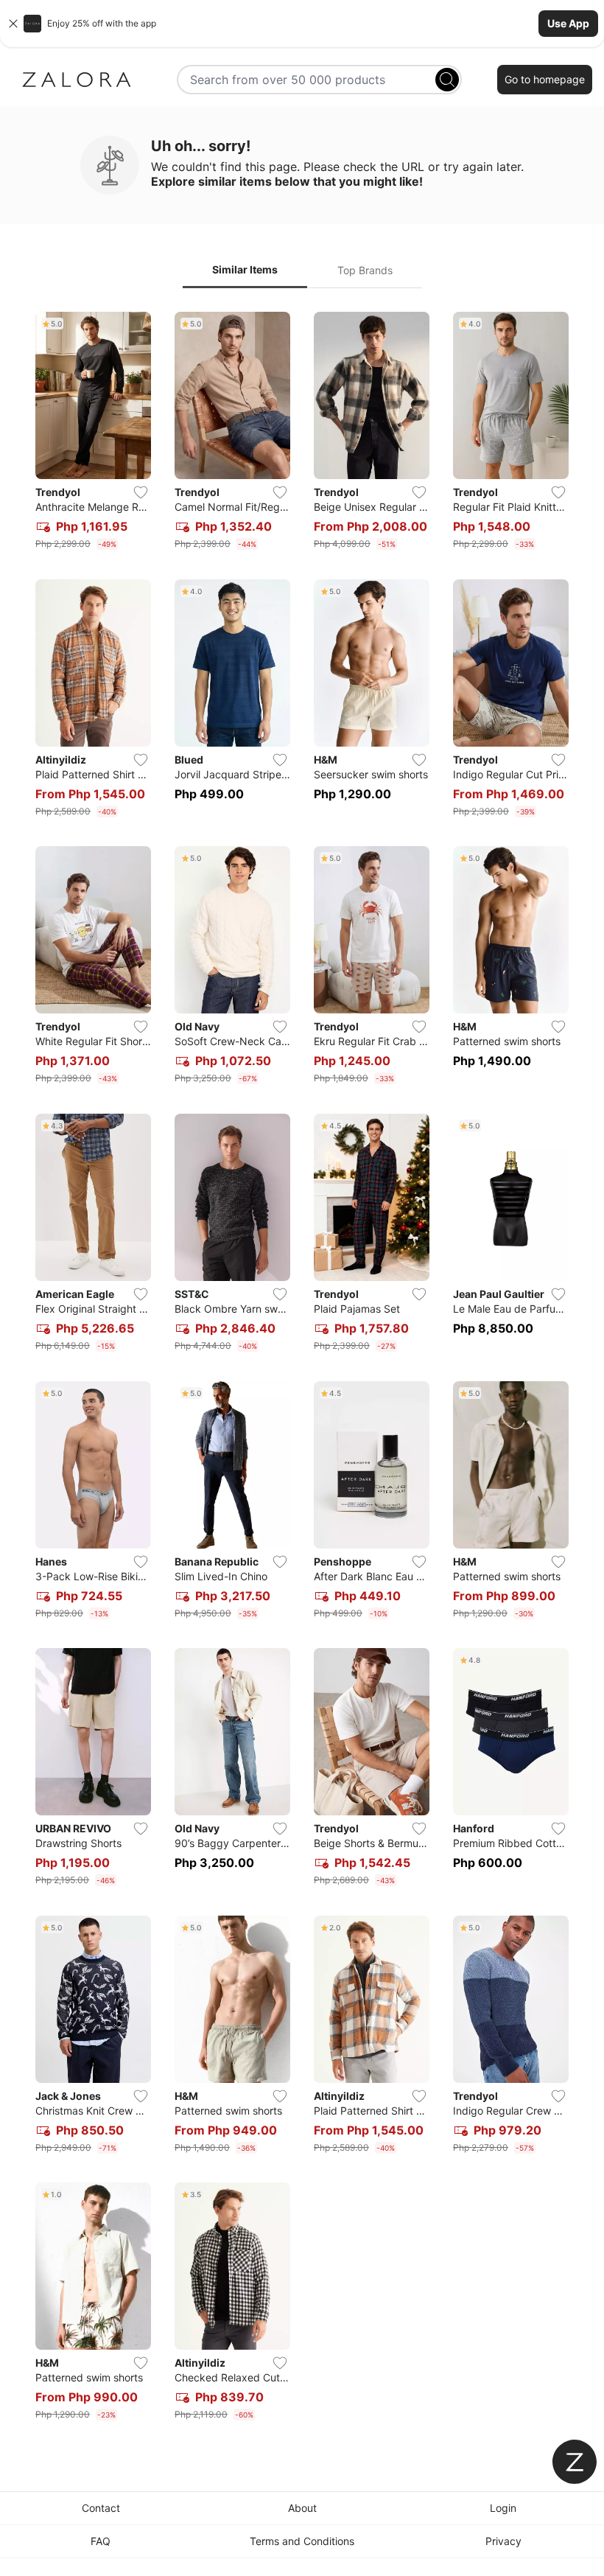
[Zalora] (77, 80)
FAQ (101, 2541)
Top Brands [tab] (365, 270)
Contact (101, 2508)
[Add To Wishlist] (141, 492)
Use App (568, 23)
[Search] (447, 80)
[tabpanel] (302, 1369)
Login (503, 2508)
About (302, 2508)
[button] (302, 24)
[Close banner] (13, 24)
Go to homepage (545, 79)
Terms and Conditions (302, 2541)
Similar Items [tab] (245, 269)
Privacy (503, 2541)
